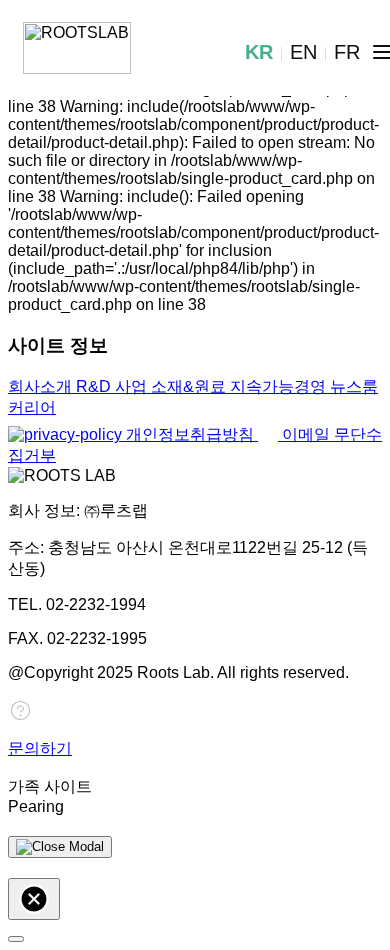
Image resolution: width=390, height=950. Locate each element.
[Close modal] (60, 847)
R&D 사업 (113, 386)
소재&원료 (190, 386)
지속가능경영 (280, 386)
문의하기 (40, 748)
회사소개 (42, 386)
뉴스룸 (354, 386)
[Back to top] (16, 939)
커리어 (32, 407)
